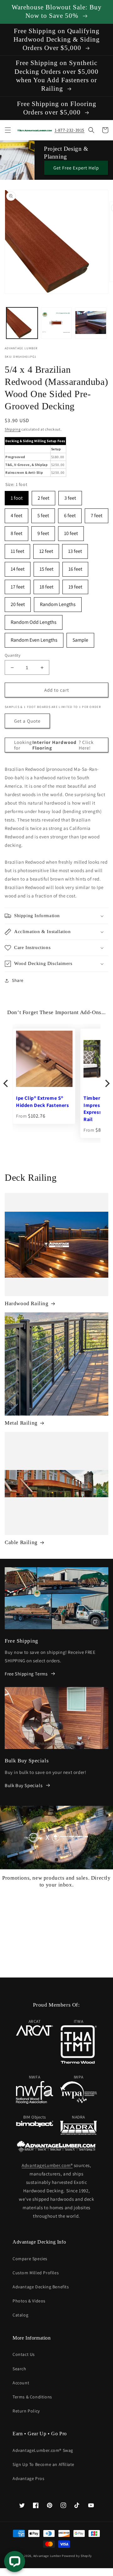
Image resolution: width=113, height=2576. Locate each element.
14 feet (18, 567)
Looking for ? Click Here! (54, 745)
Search (19, 2369)
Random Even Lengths (34, 638)
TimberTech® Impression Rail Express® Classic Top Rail (43, 1109)
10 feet (71, 531)
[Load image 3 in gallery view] (91, 323)
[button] (8, 130)
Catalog (20, 2315)
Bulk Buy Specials (24, 1785)
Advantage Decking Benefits (41, 2287)
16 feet (75, 567)
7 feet (97, 514)
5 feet (43, 514)
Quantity (13, 655)
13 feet (75, 549)
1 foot (17, 496)
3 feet (70, 496)
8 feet (16, 531)
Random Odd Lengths (34, 620)
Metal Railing (21, 1423)
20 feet (18, 602)
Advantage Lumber (47, 2556)
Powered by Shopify (77, 2556)
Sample (80, 638)
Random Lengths (58, 602)
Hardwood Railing (27, 1303)
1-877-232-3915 (70, 130)
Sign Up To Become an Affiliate (43, 2464)
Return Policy (26, 2411)
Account (21, 2383)
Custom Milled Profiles (36, 2273)
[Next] (107, 1083)
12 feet (46, 549)
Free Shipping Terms (26, 1674)
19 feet (75, 585)
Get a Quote (27, 721)
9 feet (43, 531)
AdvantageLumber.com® (47, 2165)
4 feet (16, 514)
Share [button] (18, 980)
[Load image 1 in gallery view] (22, 323)
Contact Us (24, 2354)
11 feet (17, 549)
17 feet (18, 585)
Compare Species (30, 2259)
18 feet (46, 585)
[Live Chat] (15, 2561)
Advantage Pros (28, 2478)
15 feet (46, 567)
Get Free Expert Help (76, 168)
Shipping (13, 429)
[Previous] (6, 1083)
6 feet (70, 514)
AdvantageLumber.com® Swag (43, 2450)
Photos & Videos (29, 2301)
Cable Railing (21, 1542)
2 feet (43, 496)
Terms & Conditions (32, 2397)
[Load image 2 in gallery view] (56, 323)
